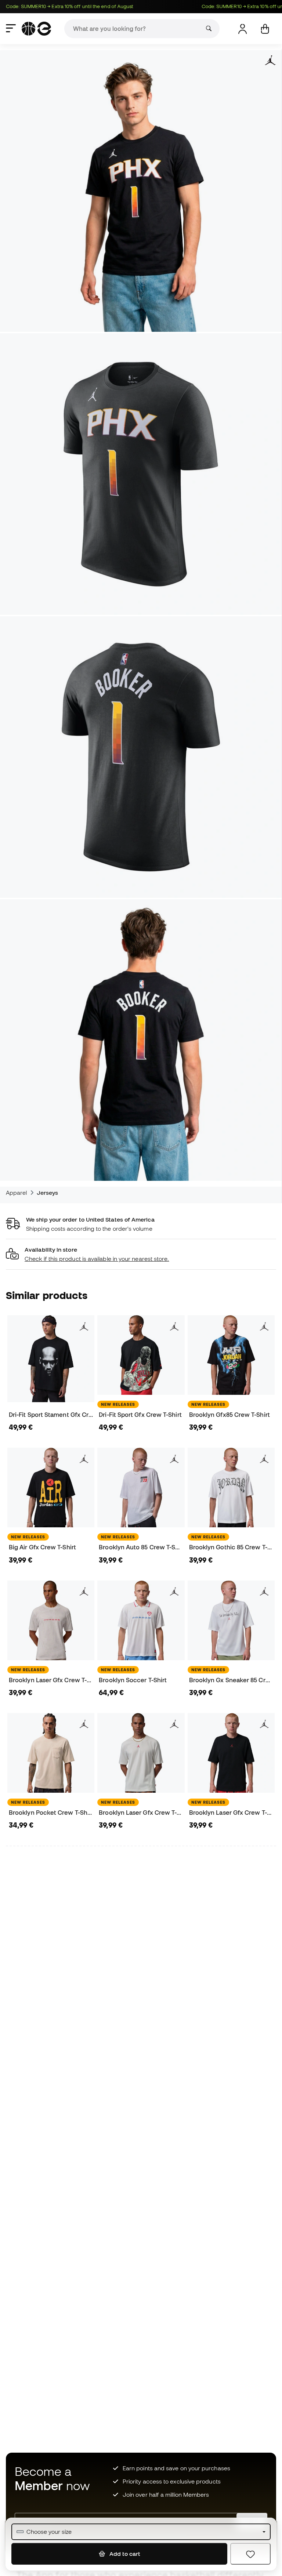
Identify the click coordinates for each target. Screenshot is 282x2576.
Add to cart (124, 2554)
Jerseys (48, 1193)
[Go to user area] (243, 29)
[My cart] (265, 29)
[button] (141, 1254)
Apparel (17, 1193)
